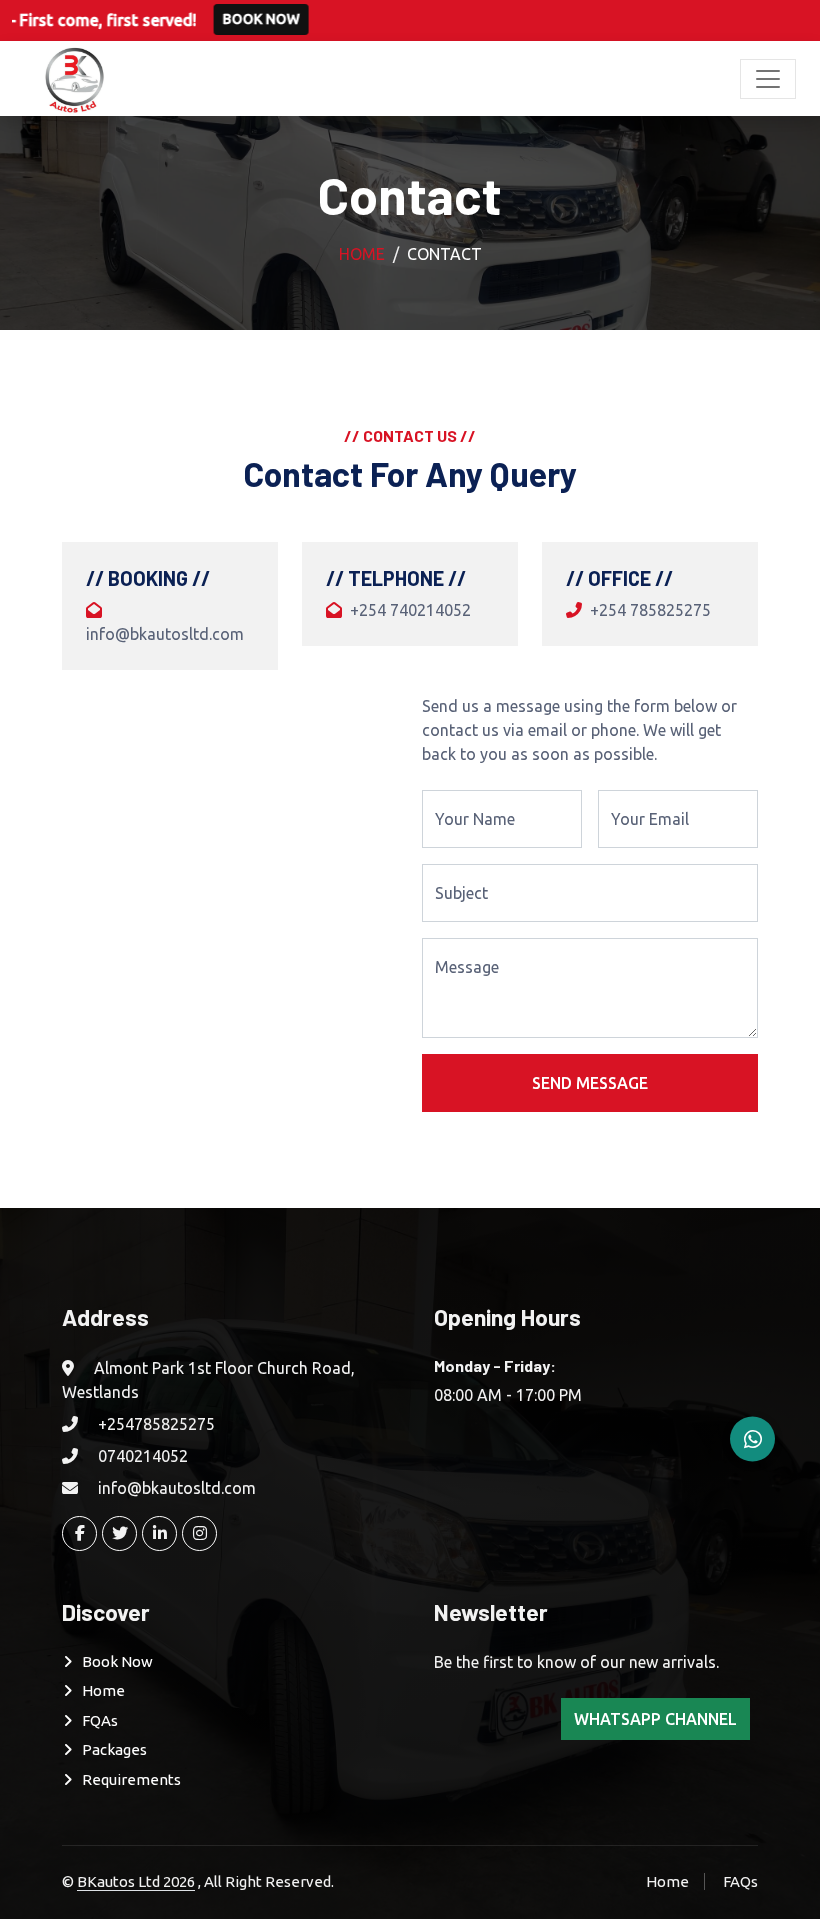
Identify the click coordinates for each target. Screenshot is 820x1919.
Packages (114, 1749)
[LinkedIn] (159, 1533)
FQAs (100, 1720)
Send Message (590, 1083)
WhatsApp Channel (655, 1719)
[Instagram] (199, 1533)
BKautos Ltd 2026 (136, 1881)
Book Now (209, 19)
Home (362, 254)
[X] (119, 1533)
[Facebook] (79, 1533)
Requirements (131, 1779)
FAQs (740, 1881)
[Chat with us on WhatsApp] (752, 1439)
